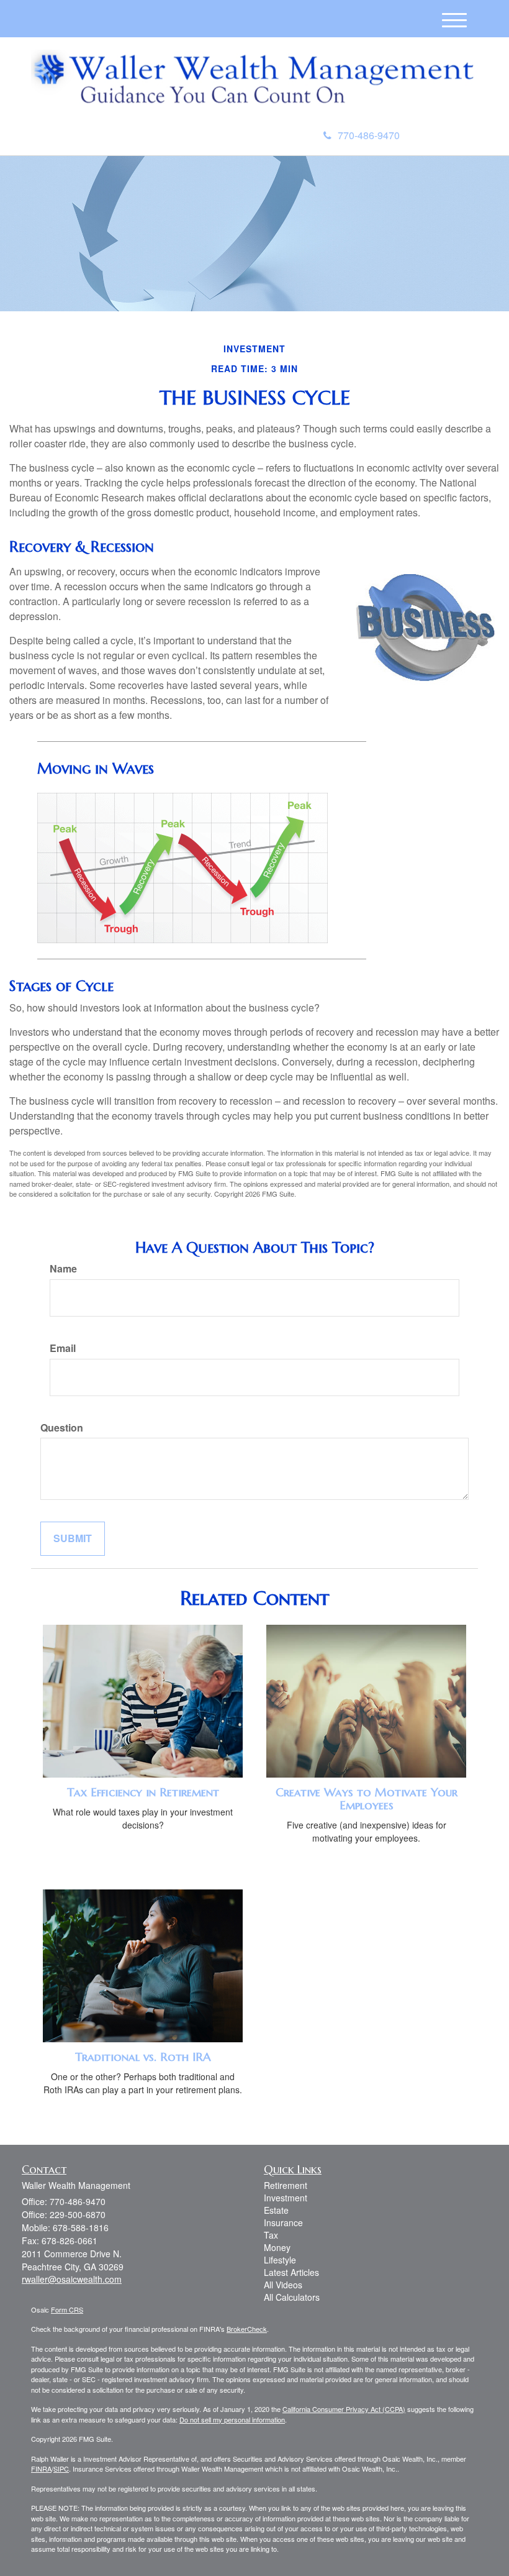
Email (63, 1348)
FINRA (41, 2469)
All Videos (283, 2285)
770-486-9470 (369, 135)
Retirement (286, 2185)
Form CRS (67, 2309)
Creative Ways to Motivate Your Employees (367, 1799)
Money (277, 2247)
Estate (276, 2210)
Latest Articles (291, 2272)
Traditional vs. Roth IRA (143, 2057)
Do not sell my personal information (232, 2419)
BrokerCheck (247, 2329)
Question (62, 1428)
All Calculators (292, 2297)
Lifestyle (280, 2260)
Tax (271, 2235)
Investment (286, 2198)
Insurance (283, 2222)
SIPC (61, 2469)
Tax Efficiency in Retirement (143, 1792)
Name (63, 1269)
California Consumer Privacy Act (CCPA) (344, 2409)
